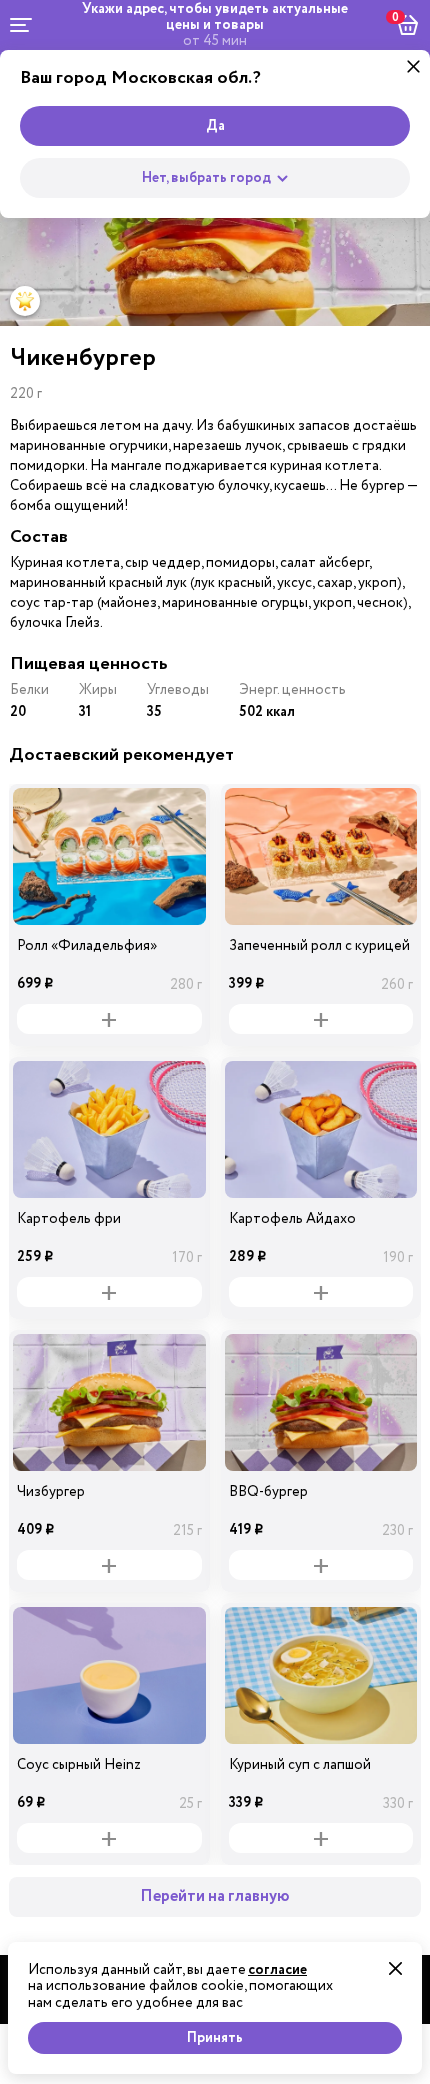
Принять (215, 2038)
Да (215, 126)
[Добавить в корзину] (109, 1019)
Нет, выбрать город (206, 178)
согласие (277, 1970)
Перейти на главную (215, 1896)
